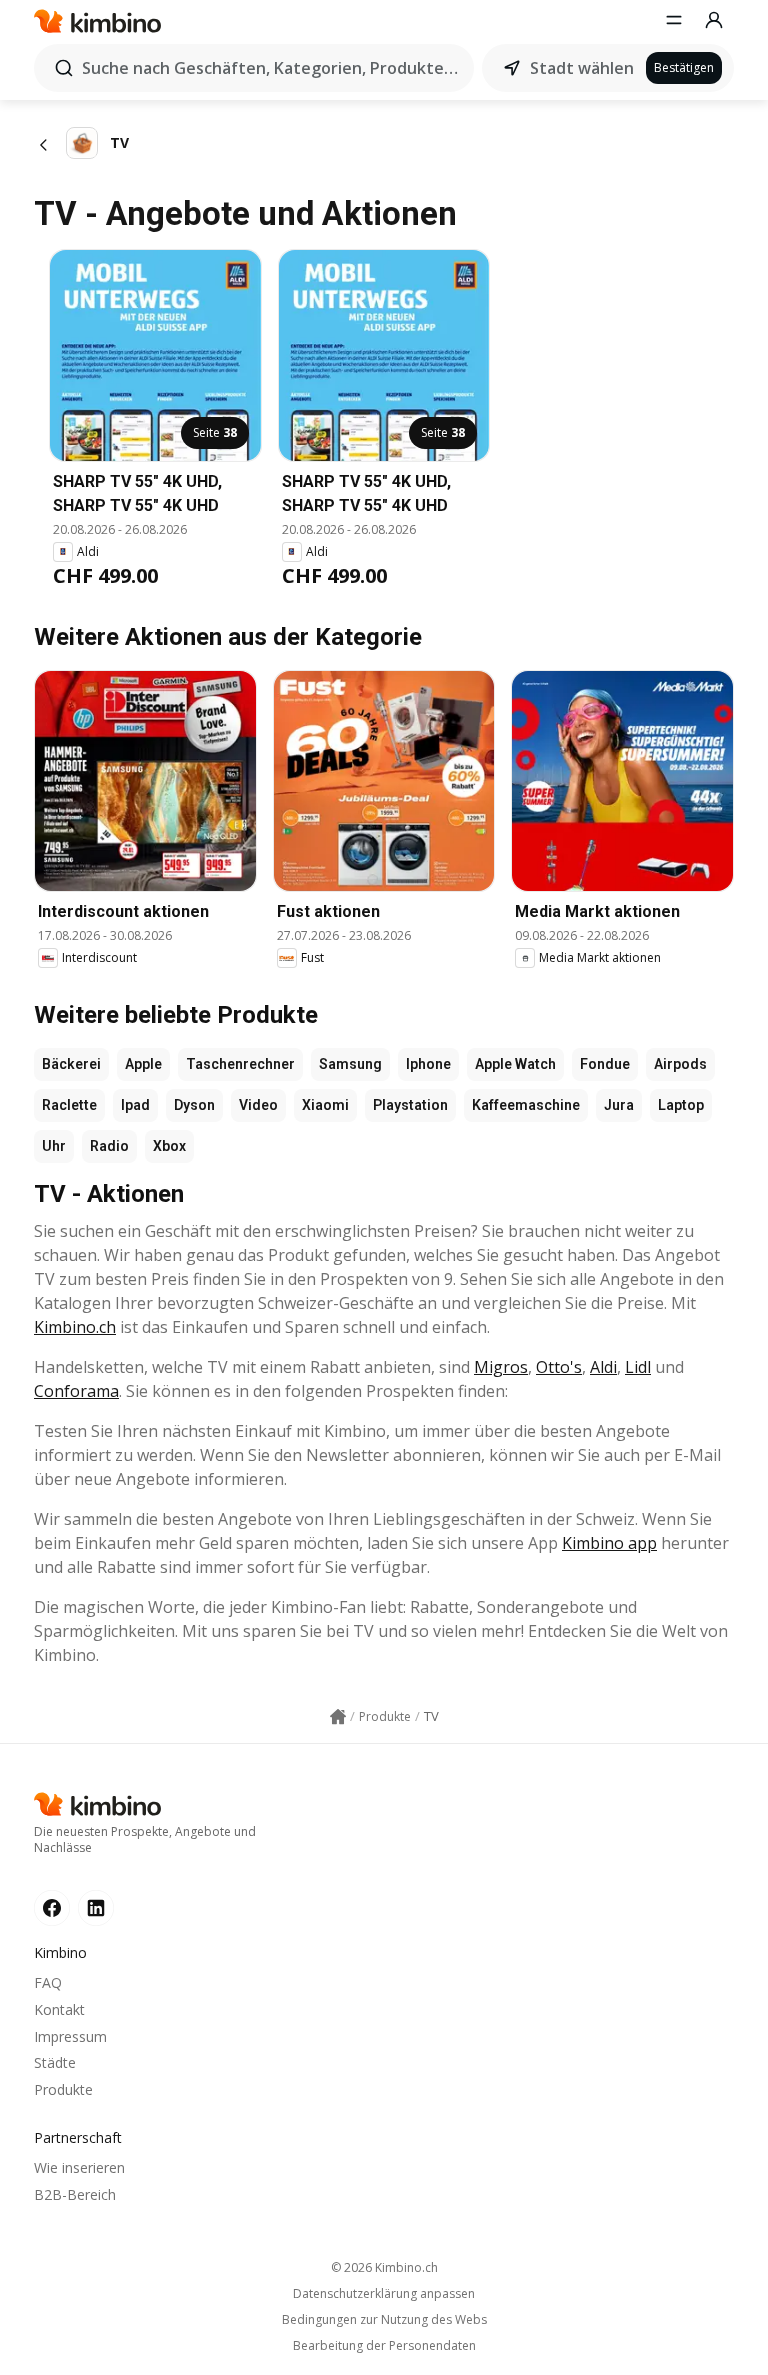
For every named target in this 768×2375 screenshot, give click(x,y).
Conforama (76, 1391)
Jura (619, 1105)
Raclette (69, 1105)
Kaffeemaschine (526, 1105)
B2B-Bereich (75, 2194)
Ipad (135, 1105)
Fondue (605, 1064)
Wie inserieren (79, 2167)
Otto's (559, 1367)
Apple (143, 1064)
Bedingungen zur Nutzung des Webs (384, 2320)
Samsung (350, 1064)
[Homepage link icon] (338, 1717)
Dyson (194, 1105)
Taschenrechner (240, 1064)
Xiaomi (325, 1105)
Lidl (638, 1367)
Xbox (169, 1146)
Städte (55, 2062)
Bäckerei (71, 1064)
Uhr (54, 1146)
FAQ (48, 1982)
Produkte (63, 2089)
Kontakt (59, 2009)
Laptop (681, 1105)
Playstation (410, 1105)
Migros (501, 1367)
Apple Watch (515, 1064)
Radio (109, 1146)
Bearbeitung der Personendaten (384, 2346)
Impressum (70, 2036)
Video (258, 1105)
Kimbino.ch (75, 1327)
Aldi (603, 1367)
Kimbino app (609, 1543)
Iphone (428, 1064)
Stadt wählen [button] (582, 68)
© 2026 (384, 2267)
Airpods (680, 1064)
